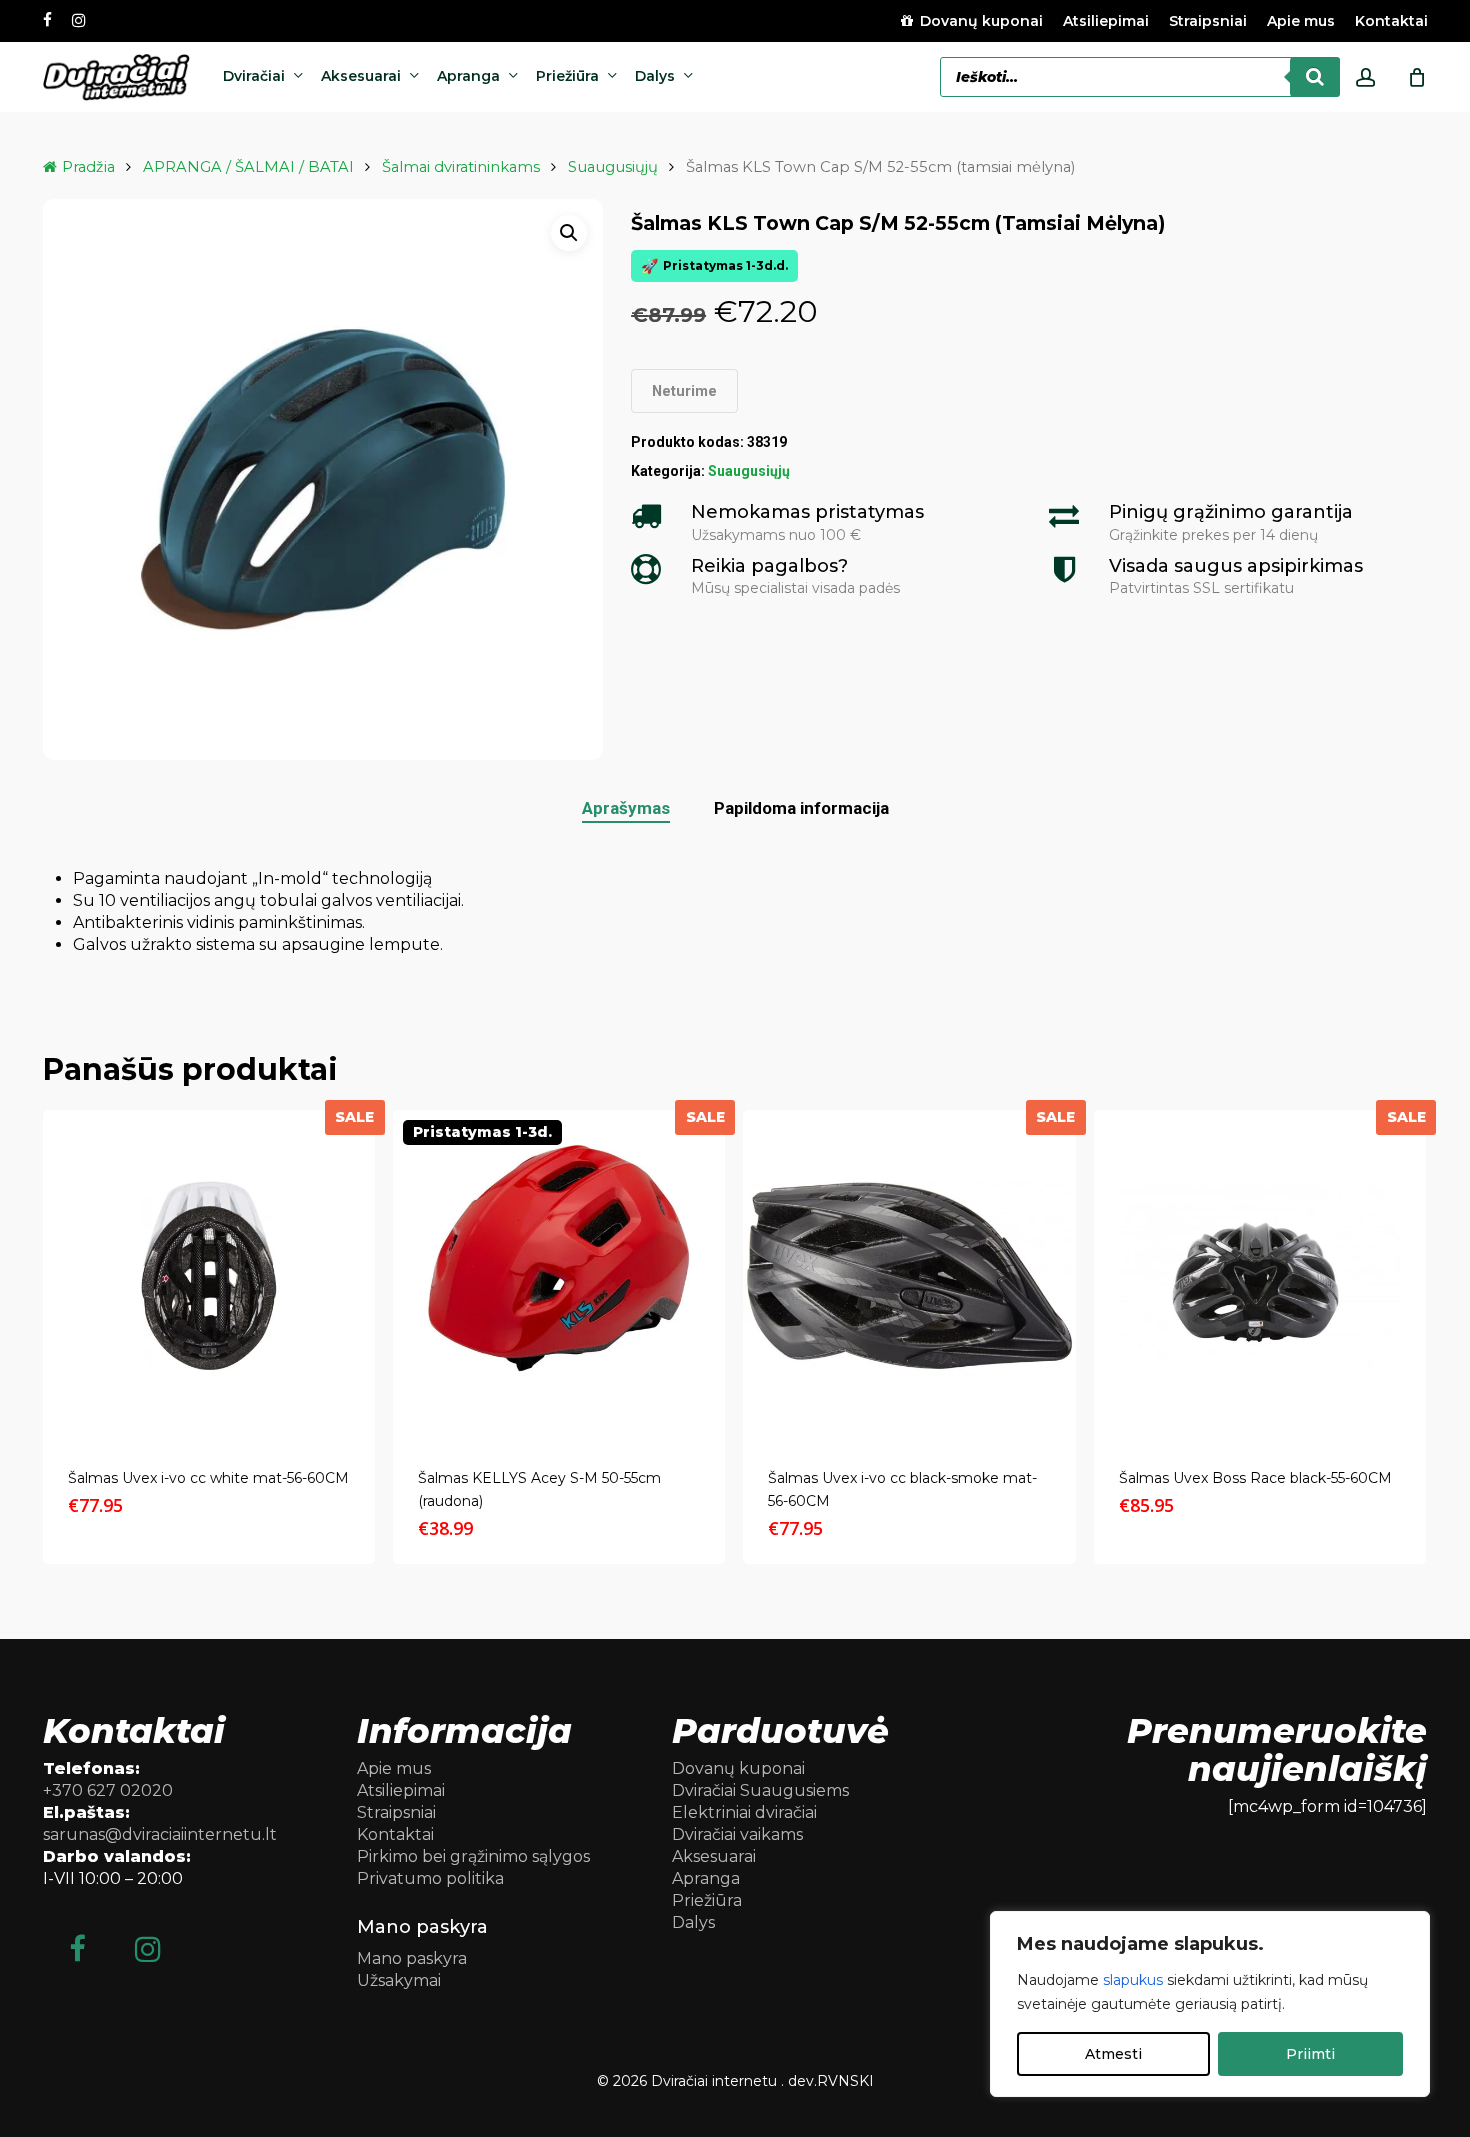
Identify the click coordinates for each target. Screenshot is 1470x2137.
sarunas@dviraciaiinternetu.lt (160, 1834)
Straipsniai (396, 1812)
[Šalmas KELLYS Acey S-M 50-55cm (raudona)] (559, 1276)
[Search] (1315, 77)
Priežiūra (707, 1900)
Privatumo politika (430, 1878)
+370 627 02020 (108, 1790)
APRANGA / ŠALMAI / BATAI (248, 167)
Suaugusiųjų (613, 167)
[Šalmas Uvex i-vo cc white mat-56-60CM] (209, 1276)
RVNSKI (845, 2081)
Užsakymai (399, 1980)
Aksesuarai (714, 1856)
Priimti (1310, 2054)
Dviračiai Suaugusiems (760, 1790)
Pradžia (88, 167)
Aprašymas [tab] (626, 808)
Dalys (693, 1922)
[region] (1210, 2004)
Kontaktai (395, 1834)
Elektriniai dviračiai (744, 1812)
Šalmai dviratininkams (461, 167)
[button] (569, 233)
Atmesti (1113, 2054)
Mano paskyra (412, 1958)
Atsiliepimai (401, 1790)
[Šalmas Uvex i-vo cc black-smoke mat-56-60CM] (909, 1276)
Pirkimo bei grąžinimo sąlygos (473, 1856)
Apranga (706, 1878)
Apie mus (394, 1768)
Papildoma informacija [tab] (801, 808)
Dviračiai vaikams (737, 1834)
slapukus (1133, 1980)
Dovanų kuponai (738, 1768)
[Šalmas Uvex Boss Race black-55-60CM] (1260, 1276)
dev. (802, 2081)
